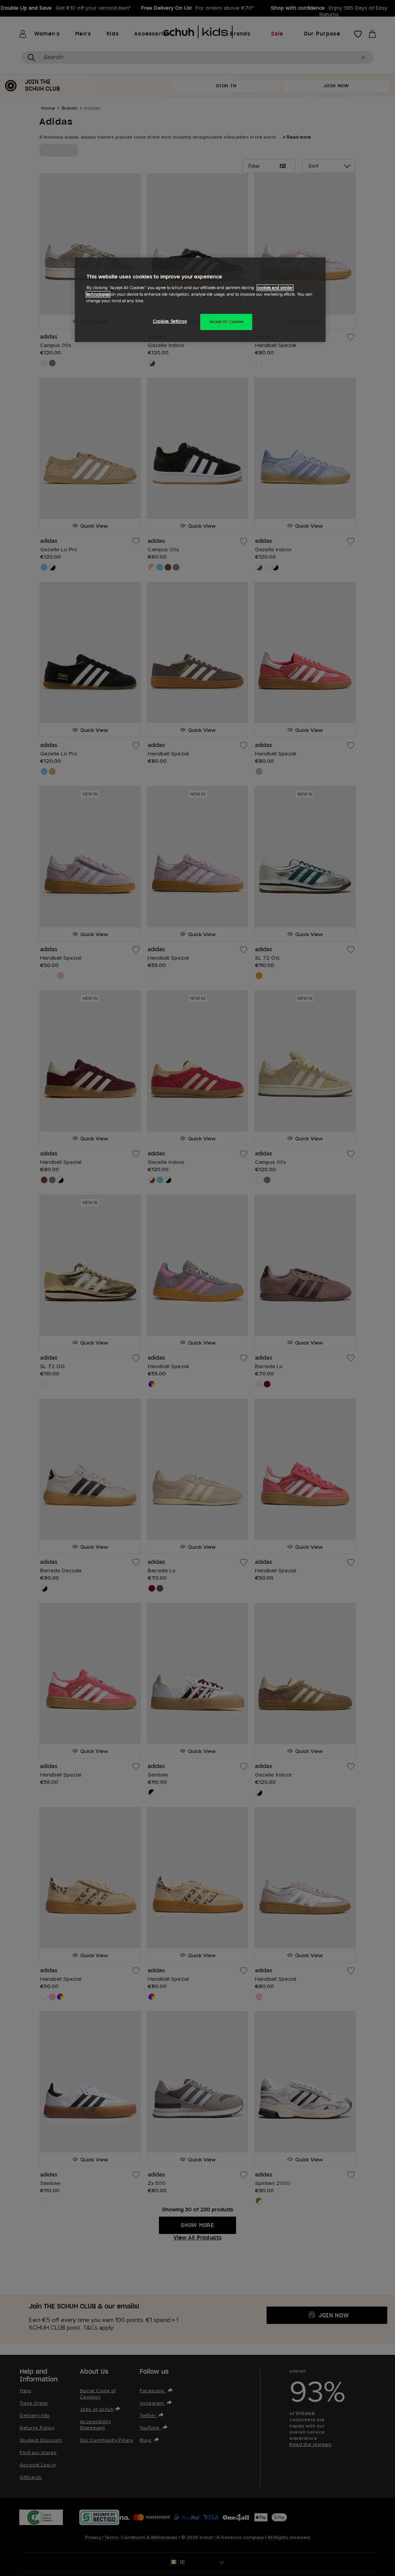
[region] (200, 300)
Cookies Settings (170, 321)
